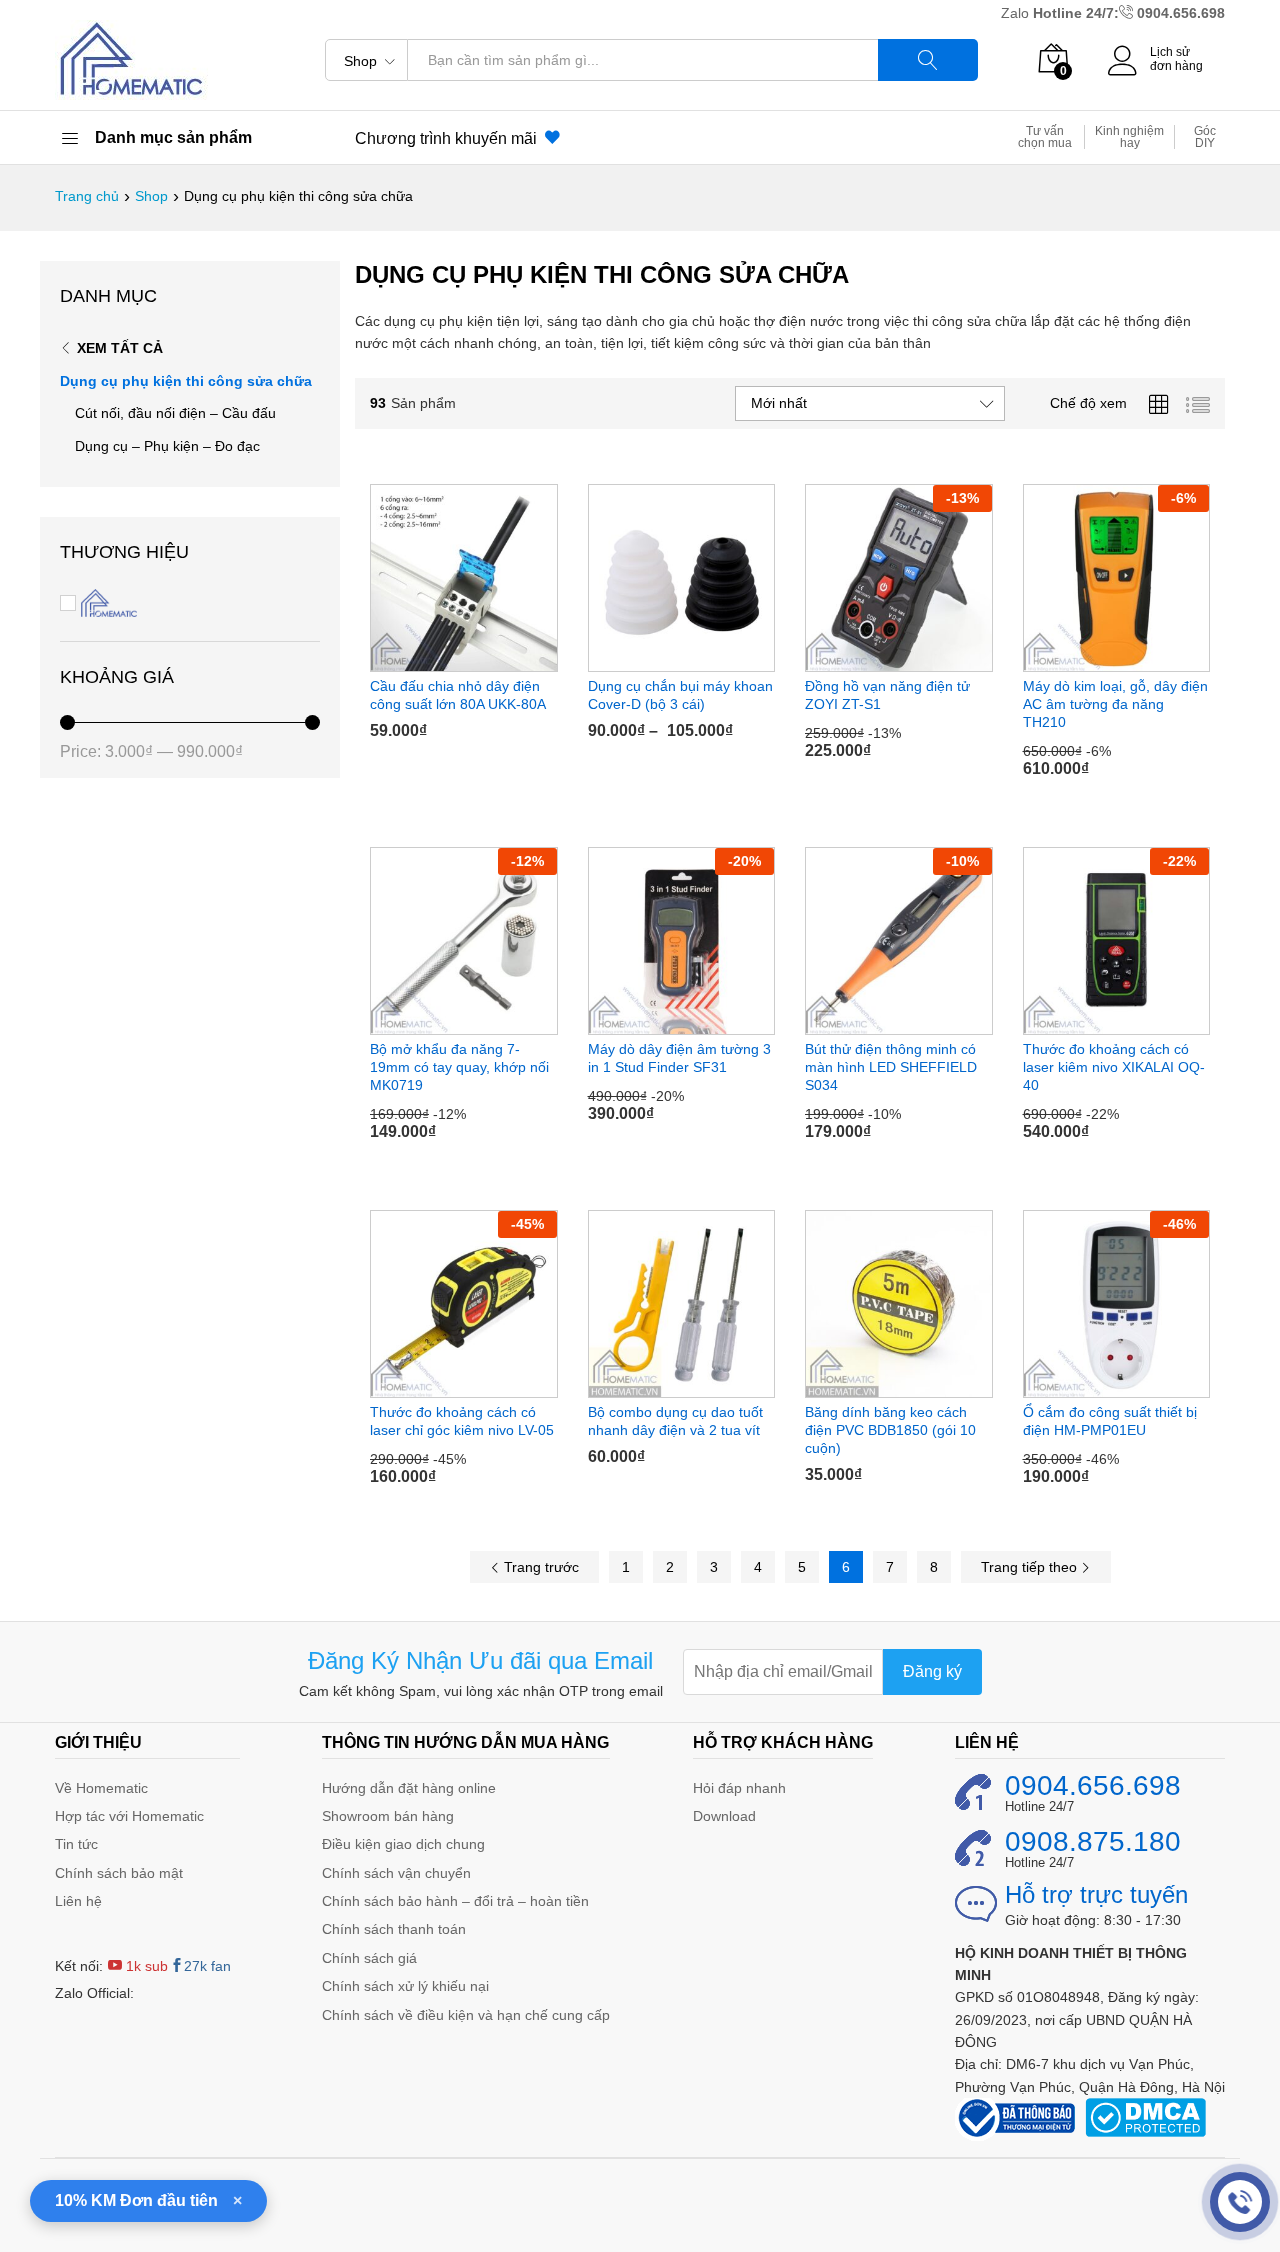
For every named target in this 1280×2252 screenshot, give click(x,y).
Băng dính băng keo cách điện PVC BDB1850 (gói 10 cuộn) (890, 1430)
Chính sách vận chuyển (396, 1873)
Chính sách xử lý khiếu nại (405, 1986)
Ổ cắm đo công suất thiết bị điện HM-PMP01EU (1110, 1421)
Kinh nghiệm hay (1129, 137)
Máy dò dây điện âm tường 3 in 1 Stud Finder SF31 (679, 1058)
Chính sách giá (369, 1958)
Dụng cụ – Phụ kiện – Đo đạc (167, 446)
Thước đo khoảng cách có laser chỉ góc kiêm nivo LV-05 (462, 1421)
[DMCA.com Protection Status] (1145, 2116)
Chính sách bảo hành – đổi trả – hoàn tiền (455, 1901)
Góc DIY (1205, 137)
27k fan (207, 1966)
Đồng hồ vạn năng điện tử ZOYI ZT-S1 (887, 695)
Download (724, 1816)
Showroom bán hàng (388, 1816)
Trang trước (539, 1567)
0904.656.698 (1181, 13)
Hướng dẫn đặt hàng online (409, 1788)
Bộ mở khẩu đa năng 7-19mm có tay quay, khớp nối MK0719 (459, 1067)
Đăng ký (932, 1671)
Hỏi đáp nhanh (739, 1788)
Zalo (1017, 13)
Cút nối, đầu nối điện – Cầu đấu (175, 413)
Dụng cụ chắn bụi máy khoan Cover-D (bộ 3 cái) (680, 695)
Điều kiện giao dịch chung (403, 1844)
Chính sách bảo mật (119, 1873)
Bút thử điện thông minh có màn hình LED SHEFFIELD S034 (891, 1067)
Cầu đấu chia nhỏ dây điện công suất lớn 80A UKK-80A (458, 695)
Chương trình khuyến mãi (450, 138)
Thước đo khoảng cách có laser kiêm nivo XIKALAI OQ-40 (1114, 1067)
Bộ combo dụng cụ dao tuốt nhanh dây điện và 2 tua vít (675, 1421)
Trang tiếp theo (1031, 1567)
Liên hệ (78, 1901)
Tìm (928, 60)
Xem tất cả (120, 348)
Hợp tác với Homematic (129, 1816)
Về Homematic (101, 1788)
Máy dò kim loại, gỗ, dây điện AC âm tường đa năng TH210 (1115, 704)
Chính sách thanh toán (394, 1929)
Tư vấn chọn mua (1045, 137)
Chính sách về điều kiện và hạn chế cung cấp (466, 2015)
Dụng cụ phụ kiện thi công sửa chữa (186, 381)
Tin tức (76, 1844)
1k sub (145, 1966)
